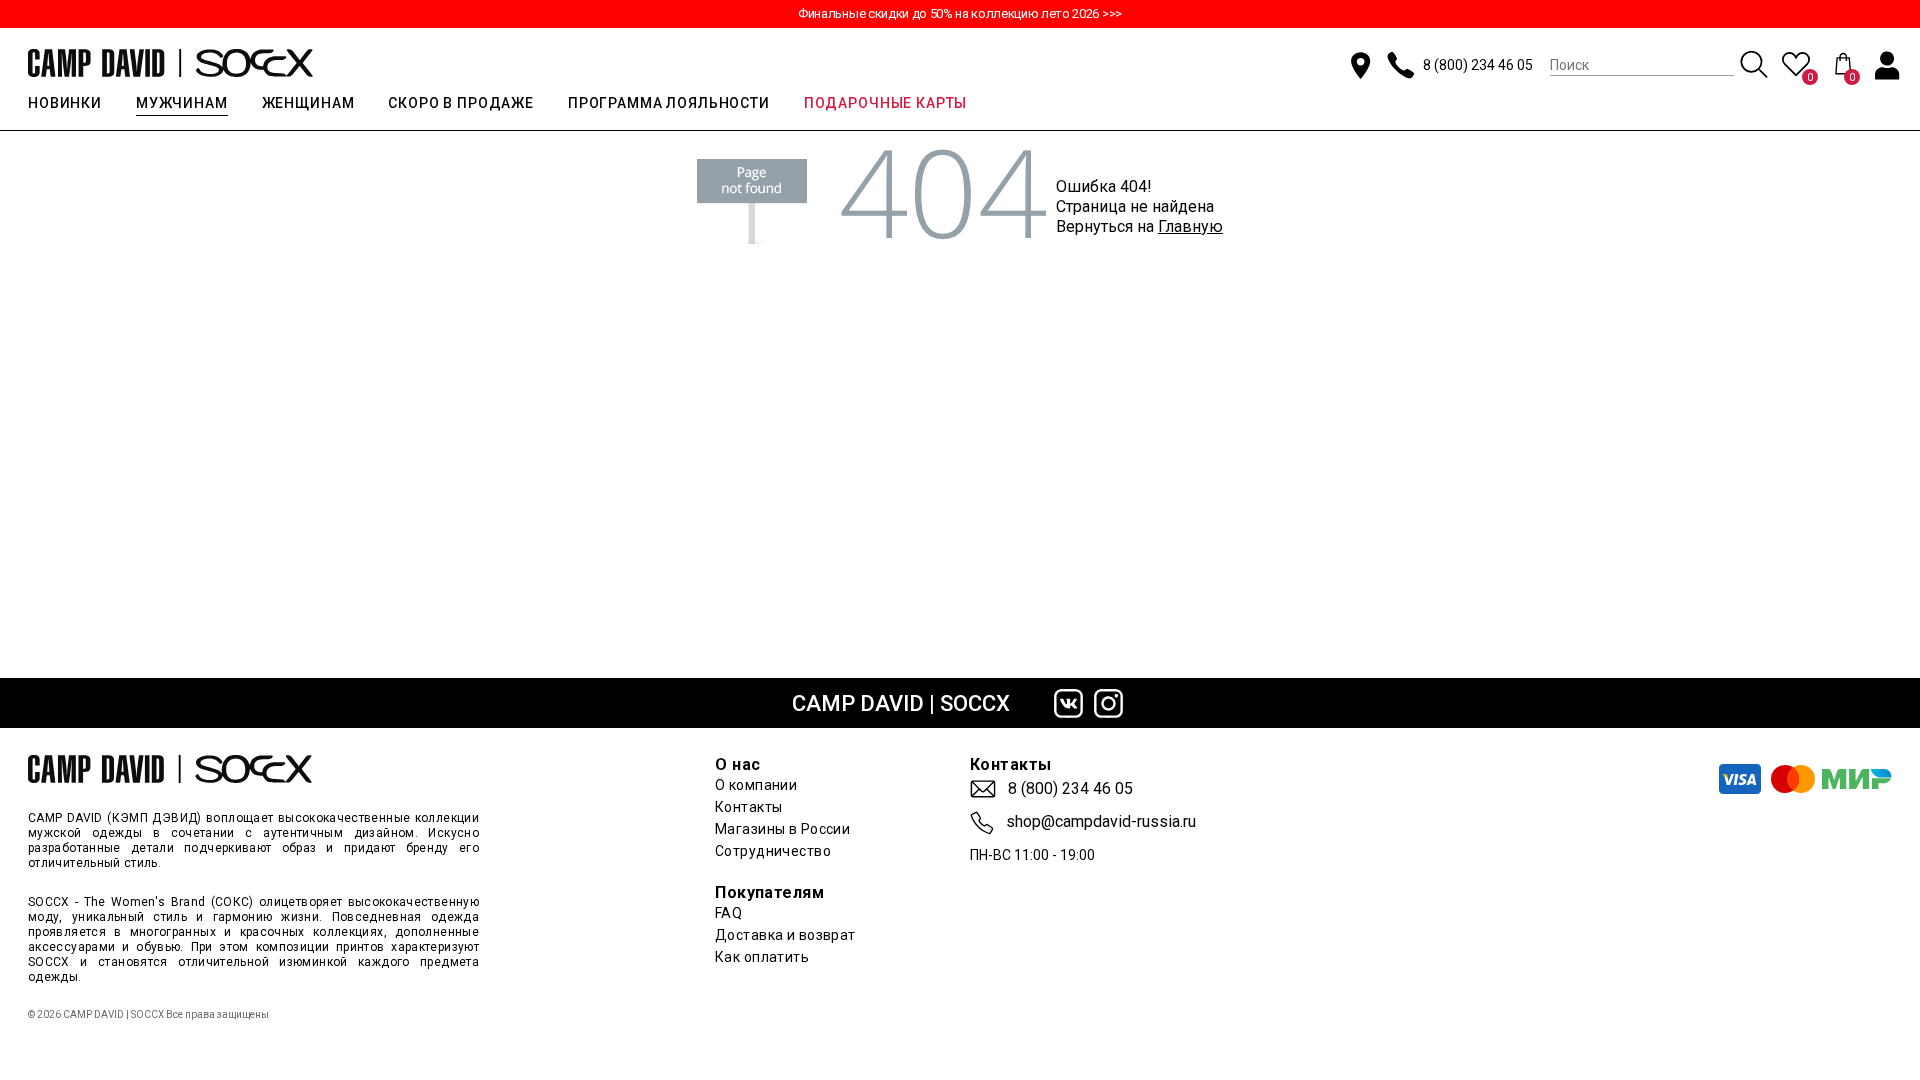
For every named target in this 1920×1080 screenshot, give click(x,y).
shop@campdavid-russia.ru (1101, 822)
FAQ (728, 913)
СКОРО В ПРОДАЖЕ (461, 103)
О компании (756, 785)
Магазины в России (782, 829)
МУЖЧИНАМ (182, 103)
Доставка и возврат (785, 935)
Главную (1190, 226)
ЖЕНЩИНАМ (308, 103)
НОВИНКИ (65, 103)
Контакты (748, 807)
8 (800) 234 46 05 (1478, 65)
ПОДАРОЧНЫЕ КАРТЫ (885, 103)
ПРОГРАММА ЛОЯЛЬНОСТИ (669, 103)
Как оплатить (762, 957)
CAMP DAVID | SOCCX (901, 703)
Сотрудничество (773, 851)
